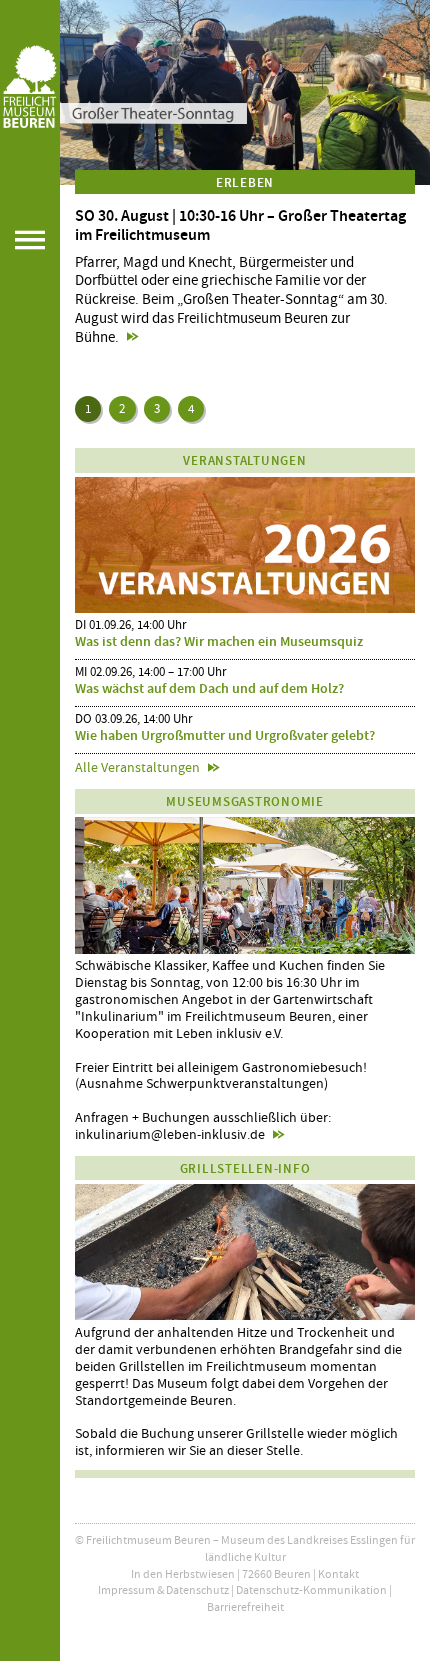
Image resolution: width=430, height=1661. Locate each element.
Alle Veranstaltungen (137, 767)
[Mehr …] (245, 92)
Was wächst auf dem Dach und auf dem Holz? (209, 688)
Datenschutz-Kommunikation (311, 1590)
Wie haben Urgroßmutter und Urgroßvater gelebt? (225, 735)
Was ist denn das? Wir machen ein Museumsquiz (219, 641)
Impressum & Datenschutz (163, 1590)
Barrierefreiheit (245, 1607)
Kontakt (338, 1574)
